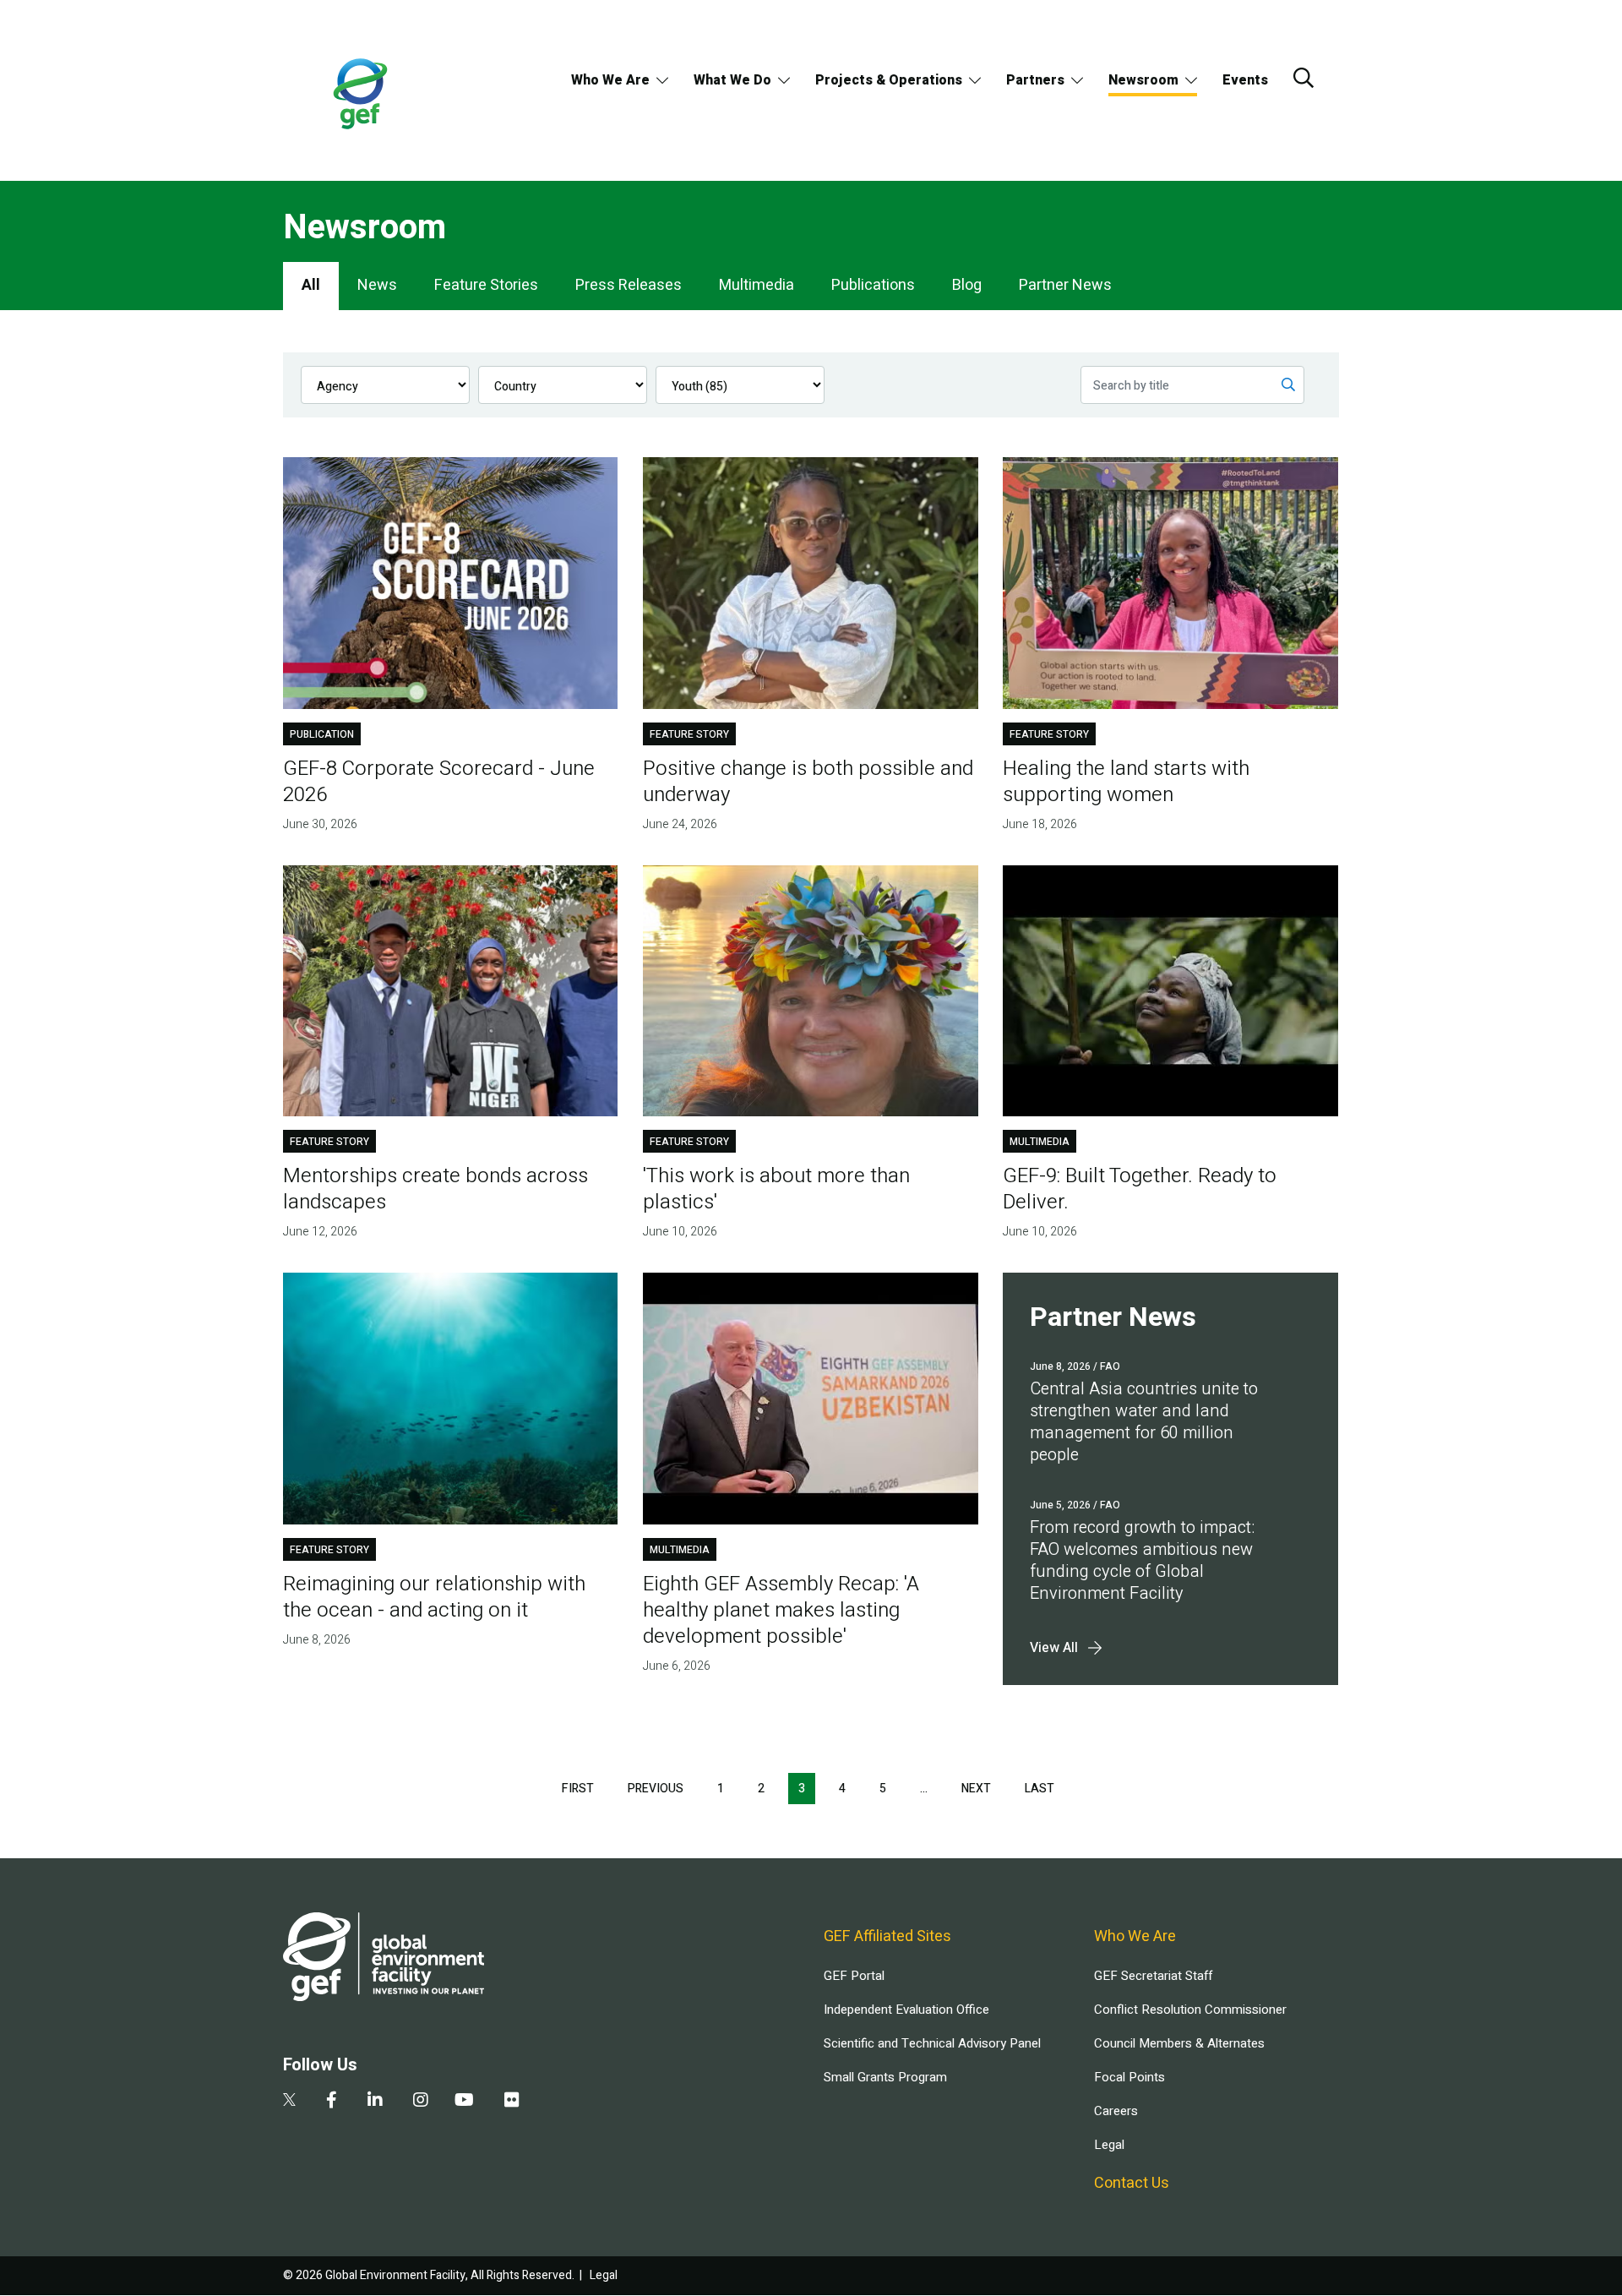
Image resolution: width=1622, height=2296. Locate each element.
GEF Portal (854, 1976)
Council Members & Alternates (1179, 2043)
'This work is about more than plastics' (776, 1189)
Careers (1116, 2111)
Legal (1109, 2145)
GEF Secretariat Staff (1153, 1976)
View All (1054, 1648)
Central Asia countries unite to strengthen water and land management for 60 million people (1144, 1422)
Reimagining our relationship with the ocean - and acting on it (434, 1597)
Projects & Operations (889, 80)
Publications (873, 285)
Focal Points (1129, 2077)
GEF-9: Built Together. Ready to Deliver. (1140, 1189)
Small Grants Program (885, 2077)
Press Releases (629, 285)
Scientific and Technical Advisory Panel (932, 2043)
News (377, 285)
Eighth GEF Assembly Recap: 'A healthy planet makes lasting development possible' (781, 1610)
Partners (1035, 80)
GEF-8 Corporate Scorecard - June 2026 (439, 782)
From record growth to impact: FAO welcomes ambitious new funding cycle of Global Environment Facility (1142, 1560)
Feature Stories (486, 285)
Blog (967, 285)
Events (1245, 80)
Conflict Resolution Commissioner (1190, 2010)
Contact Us (1132, 2183)
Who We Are (610, 80)
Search (1304, 78)
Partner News (1065, 285)
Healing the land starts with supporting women (1126, 782)
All (311, 285)
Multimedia (757, 285)
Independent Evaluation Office (906, 2010)
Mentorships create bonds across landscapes (435, 1189)
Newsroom (1143, 80)
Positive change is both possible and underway (808, 782)
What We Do (732, 80)
